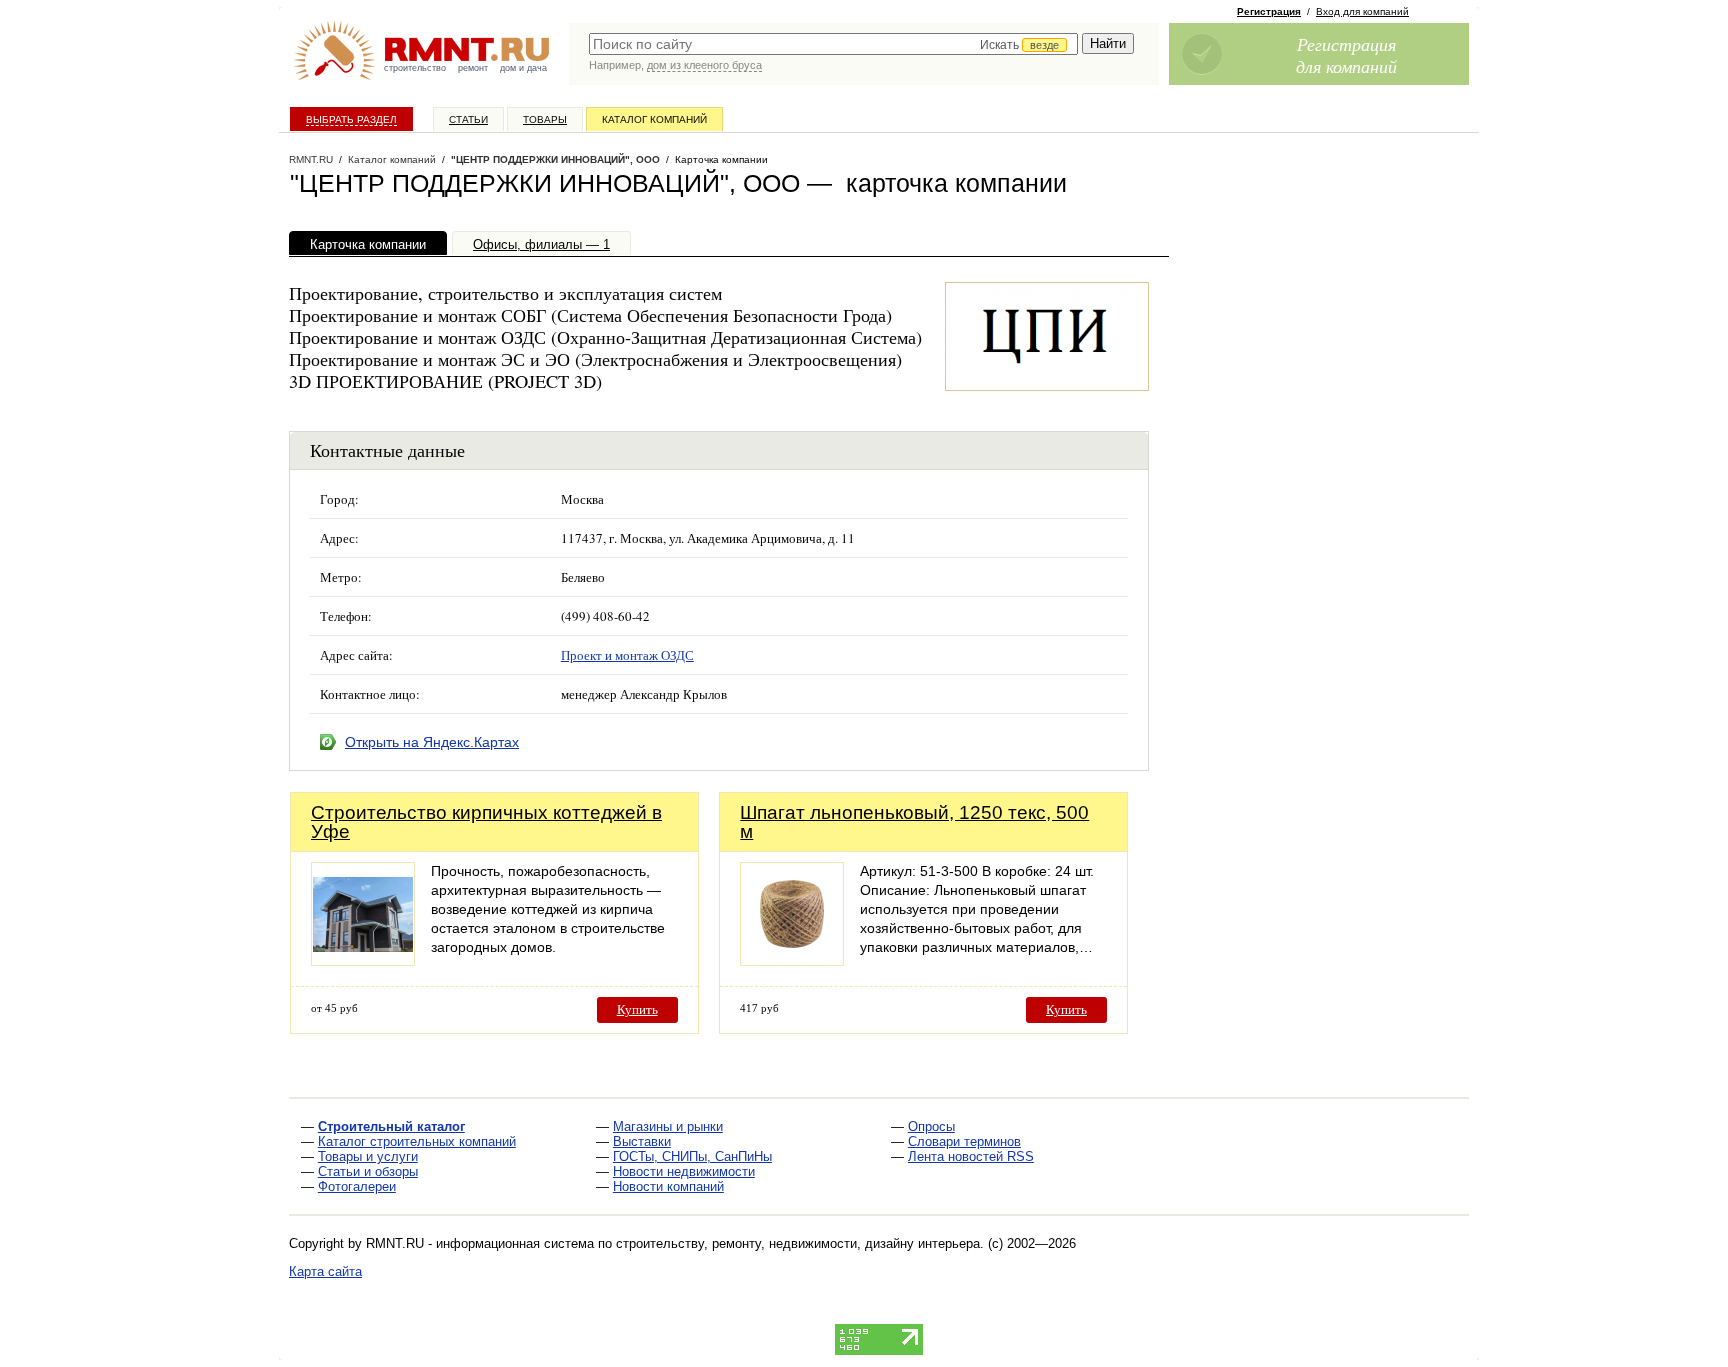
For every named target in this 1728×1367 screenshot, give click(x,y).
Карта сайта (325, 1271)
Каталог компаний (654, 119)
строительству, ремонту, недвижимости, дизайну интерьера (798, 1243)
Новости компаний (668, 1186)
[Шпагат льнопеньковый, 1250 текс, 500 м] (792, 960)
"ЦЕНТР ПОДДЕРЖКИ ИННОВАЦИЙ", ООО (555, 159)
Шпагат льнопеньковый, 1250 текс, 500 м (914, 822)
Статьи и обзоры (368, 1171)
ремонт (473, 68)
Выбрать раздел (351, 119)
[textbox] (833, 44)
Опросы (931, 1126)
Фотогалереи (357, 1186)
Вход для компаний (1362, 11)
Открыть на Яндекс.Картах (432, 742)
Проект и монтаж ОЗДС (627, 655)
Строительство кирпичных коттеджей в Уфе (486, 822)
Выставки (642, 1141)
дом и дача (523, 68)
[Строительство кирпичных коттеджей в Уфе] (363, 960)
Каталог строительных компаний (417, 1141)
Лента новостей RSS (971, 1156)
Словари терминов (964, 1141)
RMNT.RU (311, 159)
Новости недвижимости (684, 1171)
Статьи (468, 119)
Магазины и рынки (668, 1126)
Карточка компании (368, 244)
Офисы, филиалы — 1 (541, 244)
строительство (415, 68)
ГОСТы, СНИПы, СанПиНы (692, 1156)
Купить (637, 1009)
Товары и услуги (368, 1156)
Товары (545, 119)
